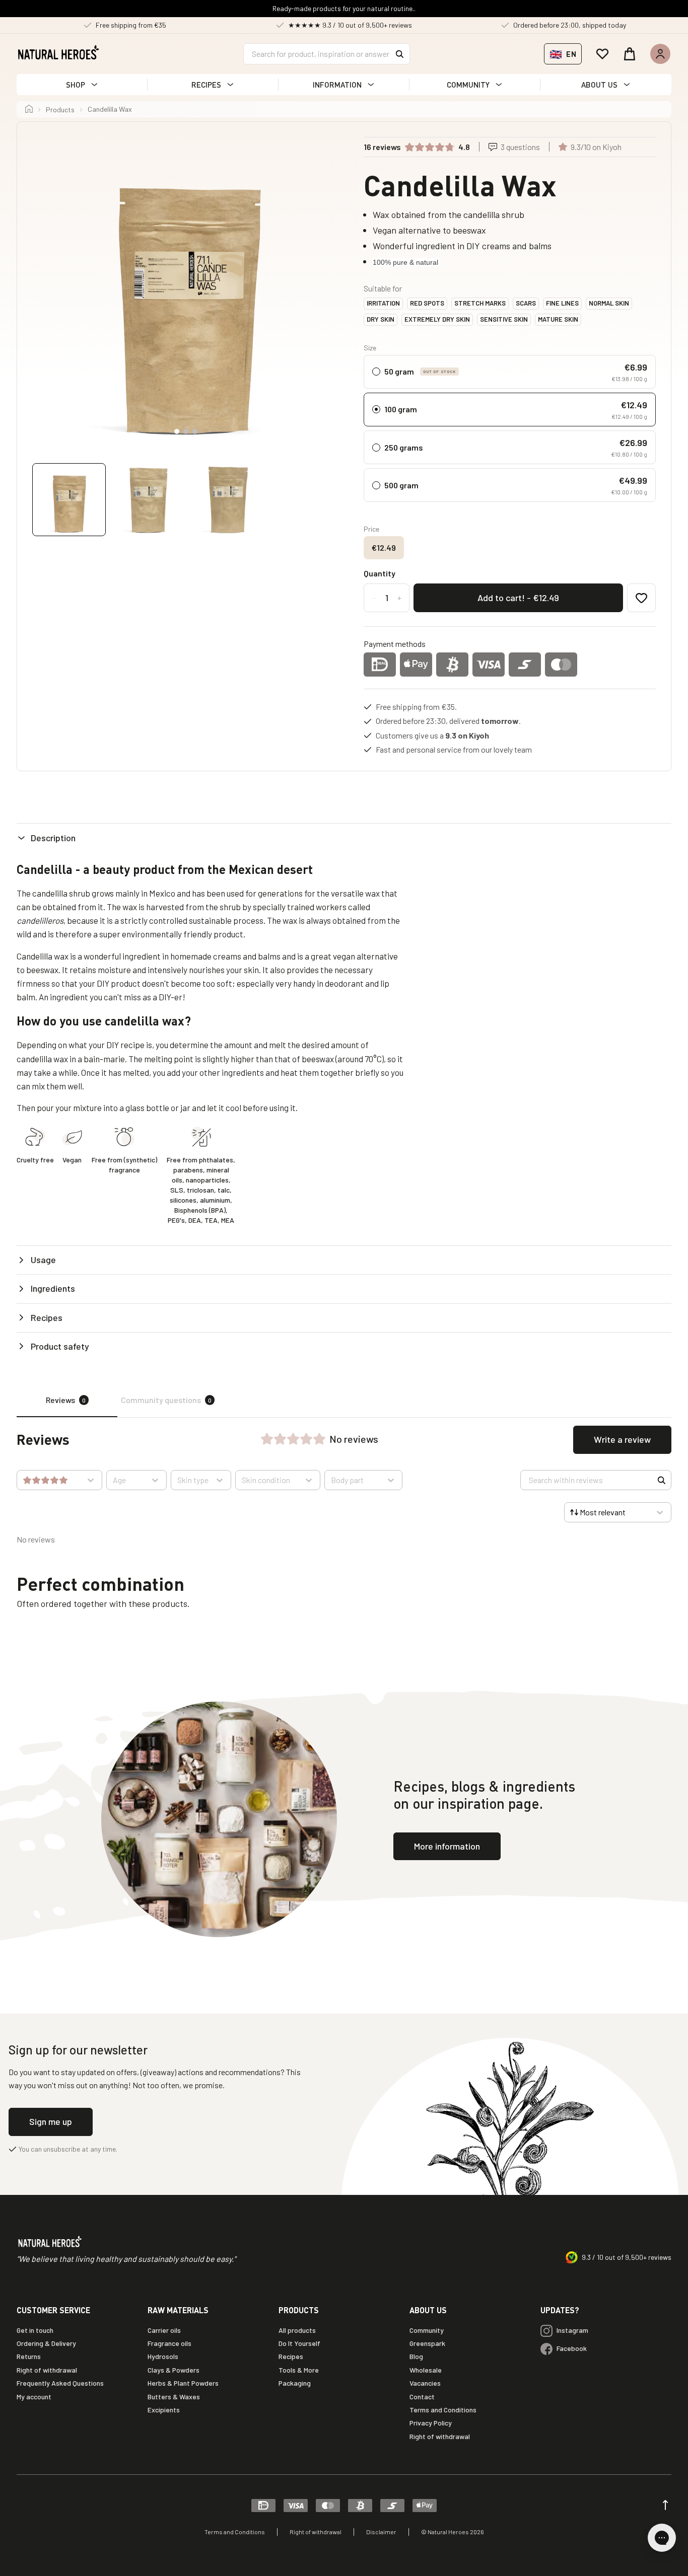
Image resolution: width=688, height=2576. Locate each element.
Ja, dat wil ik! (442, 1338)
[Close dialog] (530, 1195)
